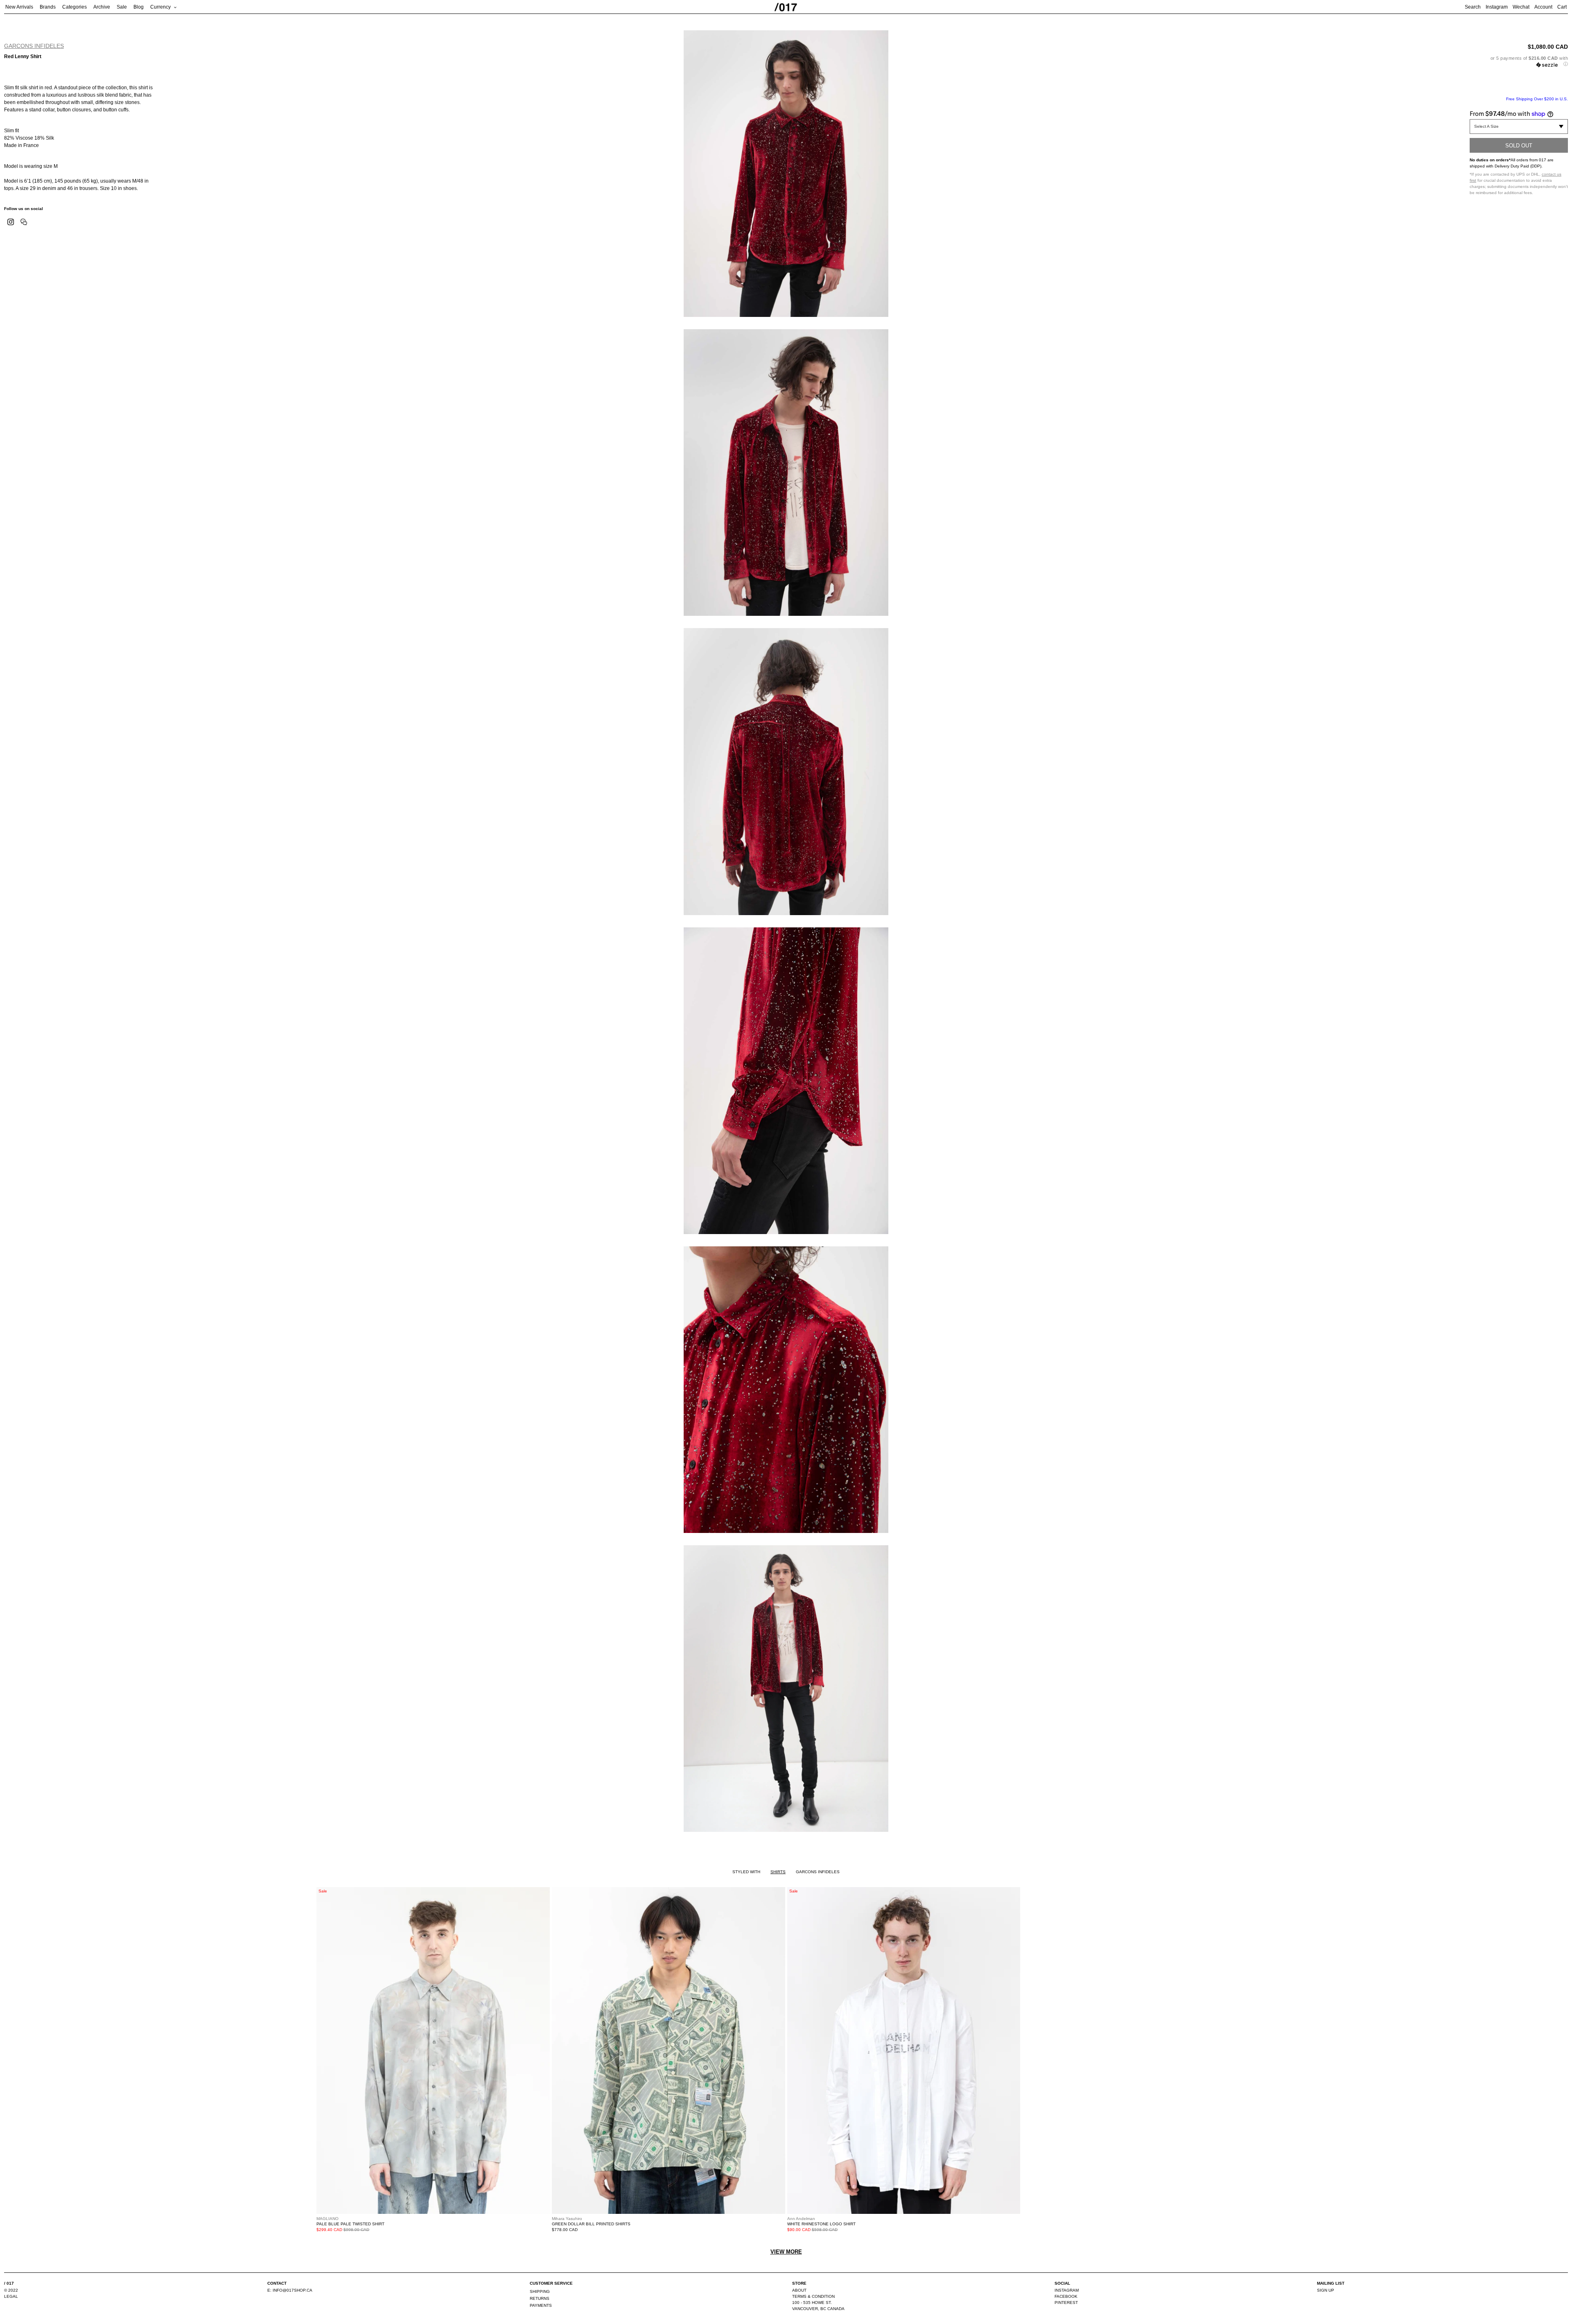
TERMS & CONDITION (813, 2296)
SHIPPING (540, 2291)
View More (786, 2252)
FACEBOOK (1066, 2296)
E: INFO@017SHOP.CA (290, 2290)
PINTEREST (1066, 2303)
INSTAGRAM (1067, 2290)
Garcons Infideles (34, 46)
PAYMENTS (541, 2305)
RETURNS (540, 2298)
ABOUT (799, 2290)
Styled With (746, 1872)
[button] (1519, 61)
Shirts (778, 1872)
